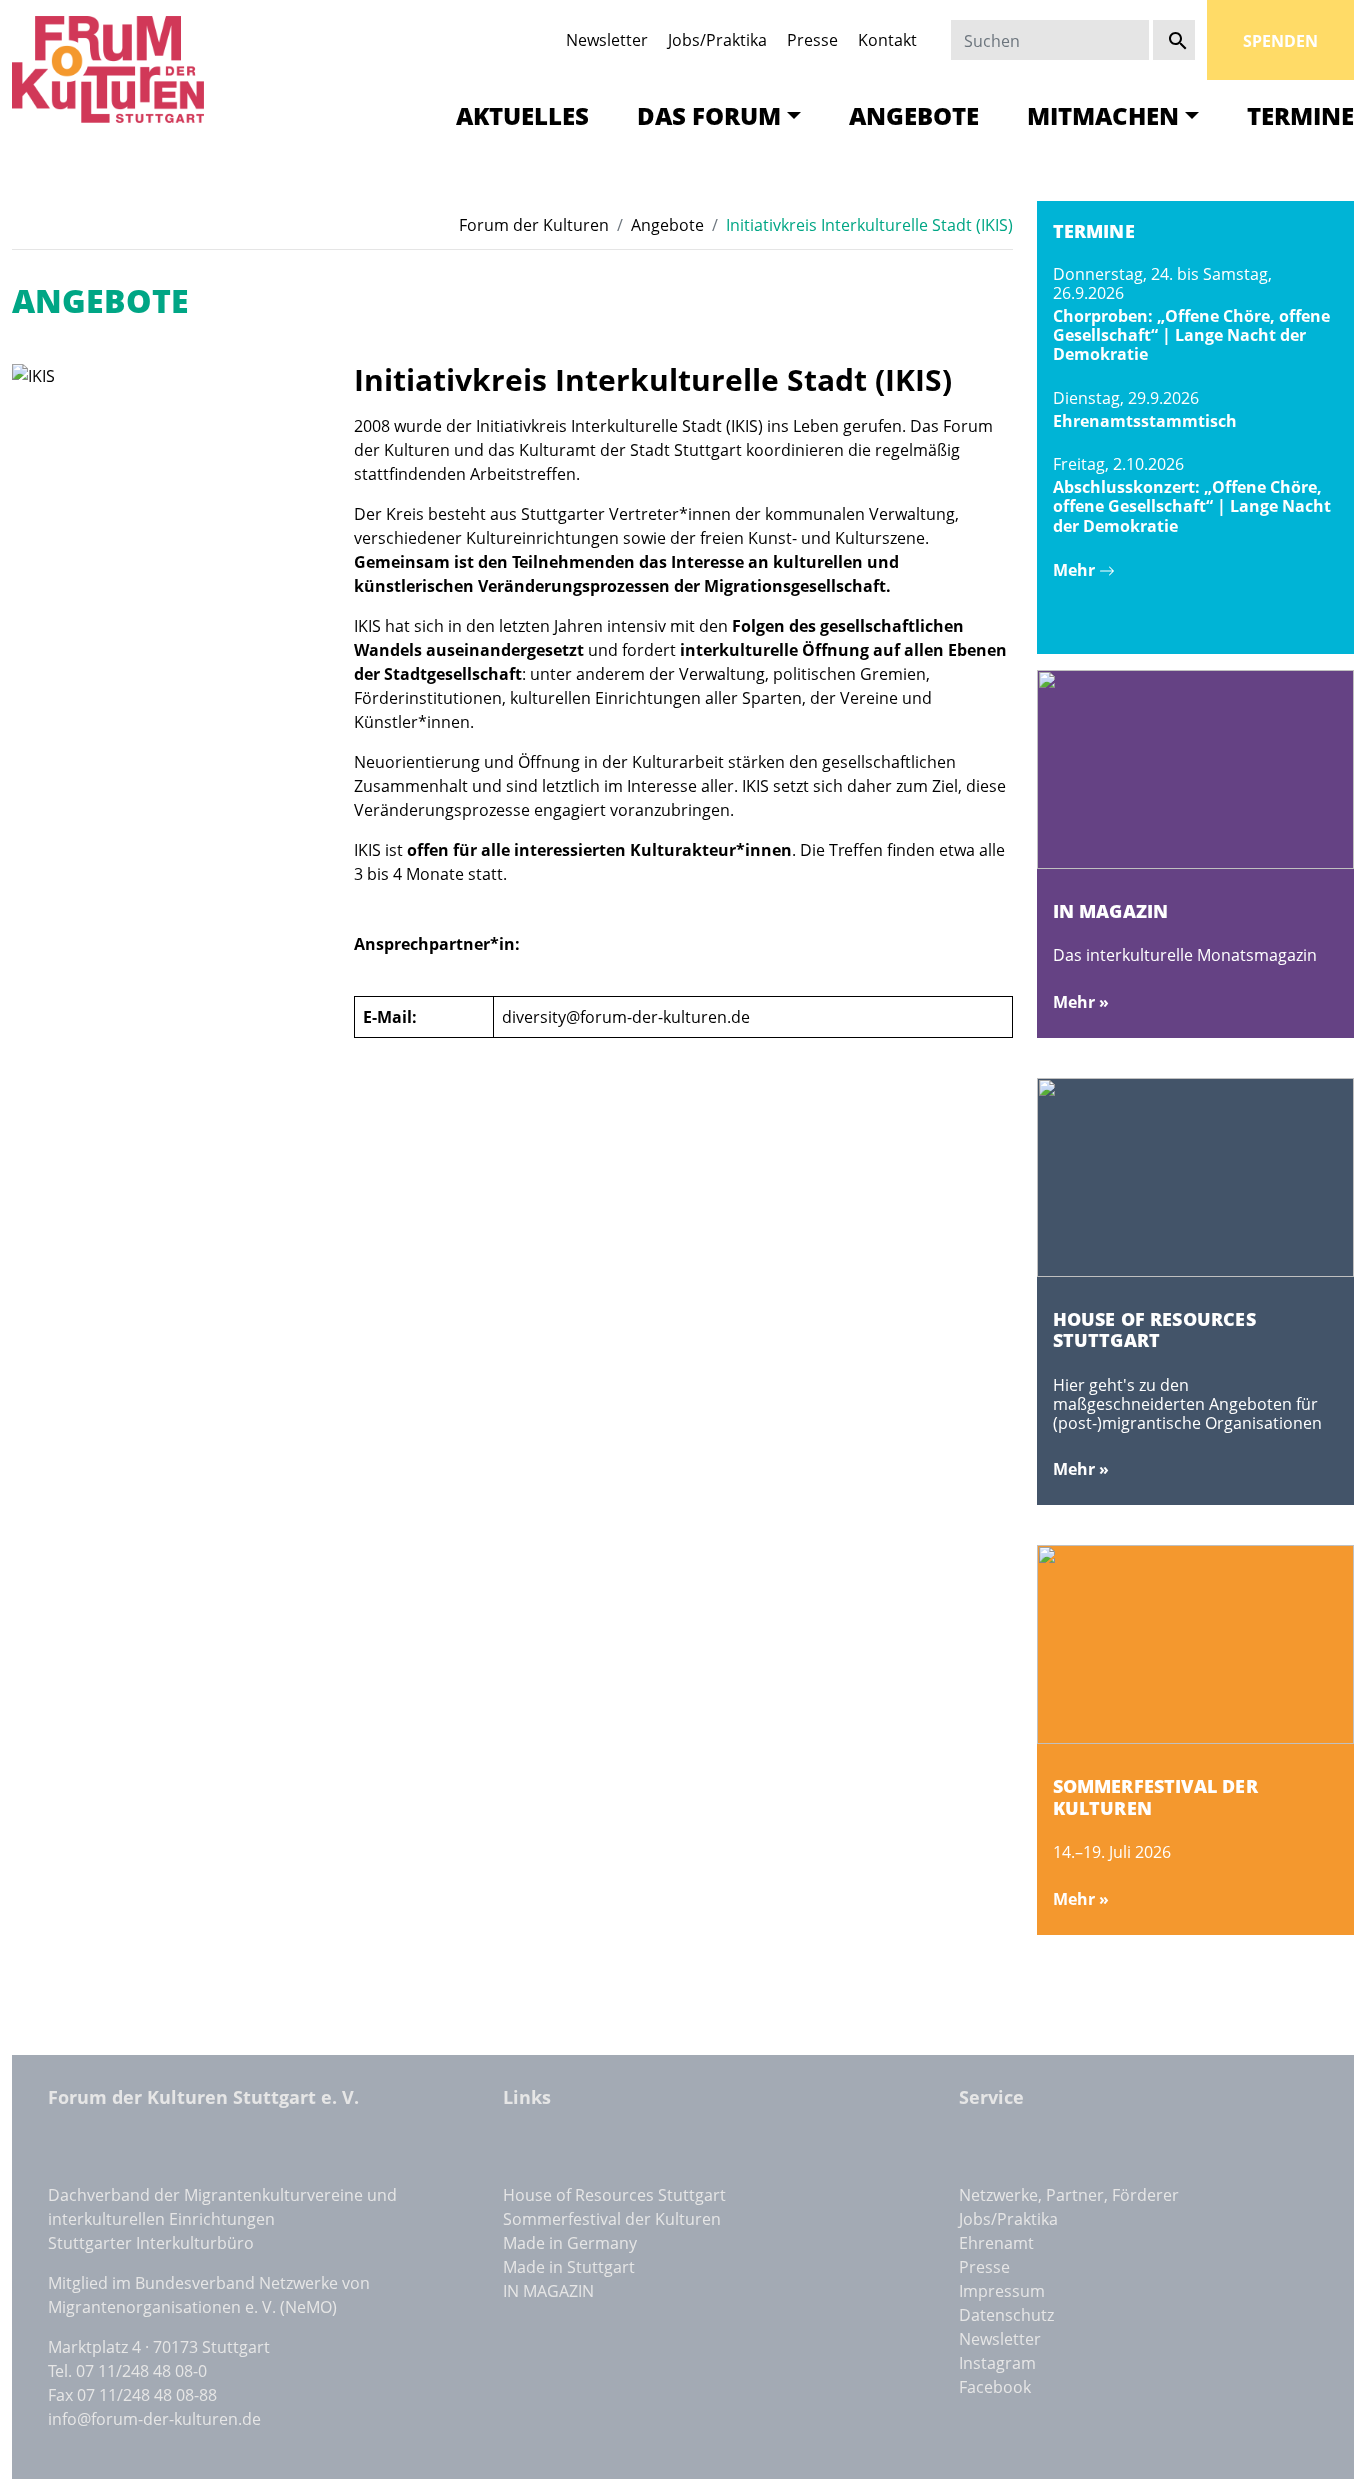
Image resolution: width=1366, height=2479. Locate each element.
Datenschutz (1006, 2315)
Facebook (995, 2387)
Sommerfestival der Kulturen (612, 2219)
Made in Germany (570, 2243)
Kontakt (887, 40)
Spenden (1280, 41)
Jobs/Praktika (717, 40)
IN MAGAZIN (548, 2291)
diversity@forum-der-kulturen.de (626, 1017)
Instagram (997, 2363)
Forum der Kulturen (534, 225)
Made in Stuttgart (569, 2267)
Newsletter (607, 40)
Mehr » (1081, 1002)
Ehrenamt (996, 2243)
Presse (812, 40)
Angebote (914, 115)
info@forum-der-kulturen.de (154, 2419)
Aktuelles (522, 115)
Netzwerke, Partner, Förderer (1069, 2195)
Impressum (1002, 2291)
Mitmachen (1103, 115)
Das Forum (709, 115)
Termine (1300, 115)
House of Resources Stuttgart (614, 2195)
